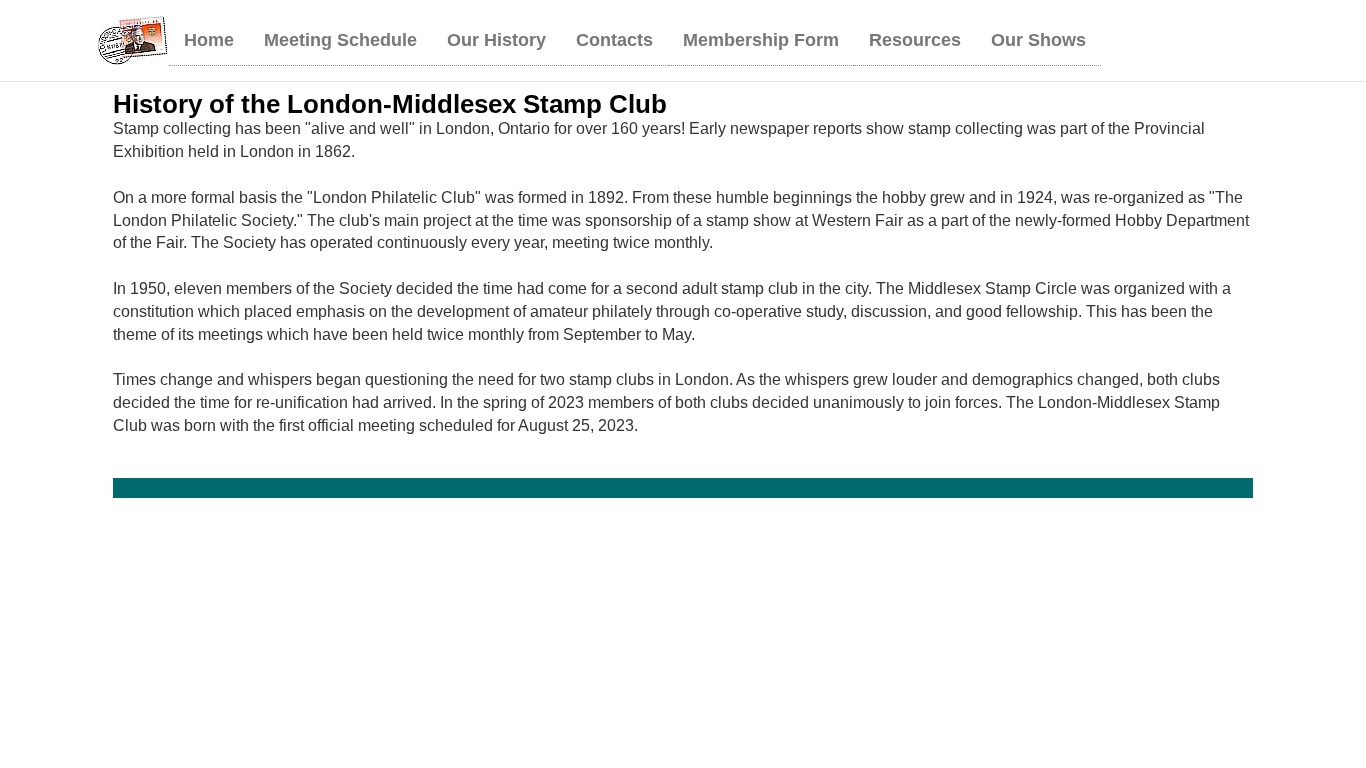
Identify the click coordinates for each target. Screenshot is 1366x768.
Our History (496, 40)
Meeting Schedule (340, 40)
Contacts (614, 40)
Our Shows (1038, 40)
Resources (915, 40)
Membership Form (761, 40)
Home (209, 40)
